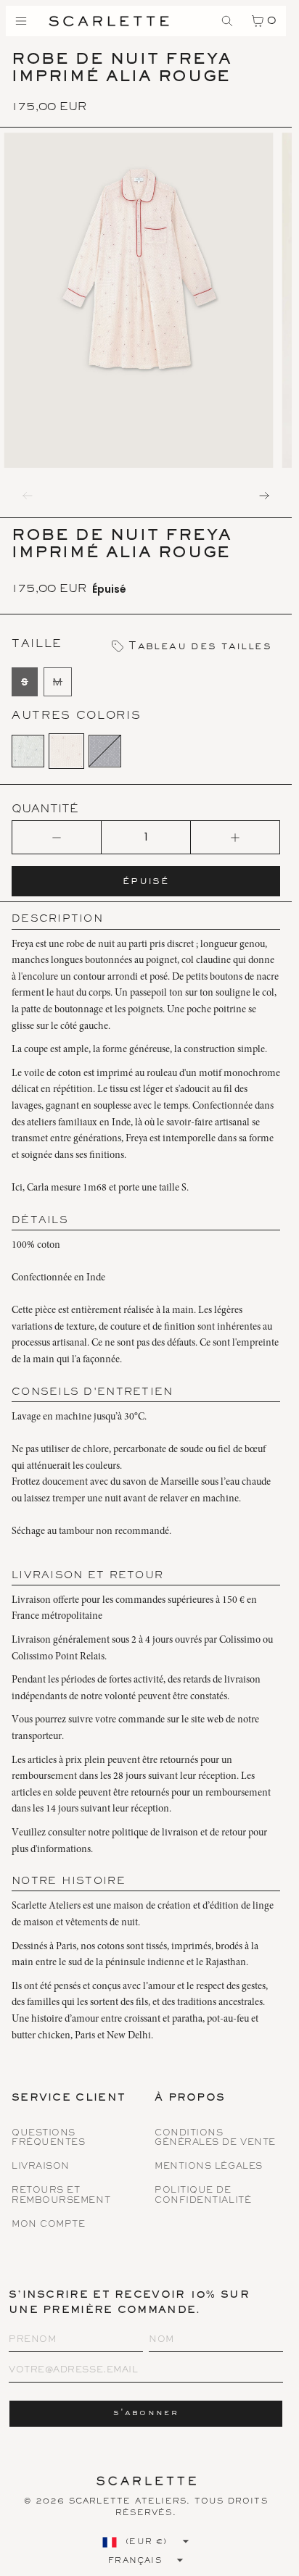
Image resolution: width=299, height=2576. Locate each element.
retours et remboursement (61, 2196)
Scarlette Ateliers (128, 2501)
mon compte (49, 2225)
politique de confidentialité (203, 2196)
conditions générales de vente (215, 2138)
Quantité (45, 809)
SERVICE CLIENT (69, 2099)
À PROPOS (190, 2099)
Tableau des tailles (198, 646)
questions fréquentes (49, 2138)
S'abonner (146, 2413)
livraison (41, 2167)
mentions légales (209, 2167)
